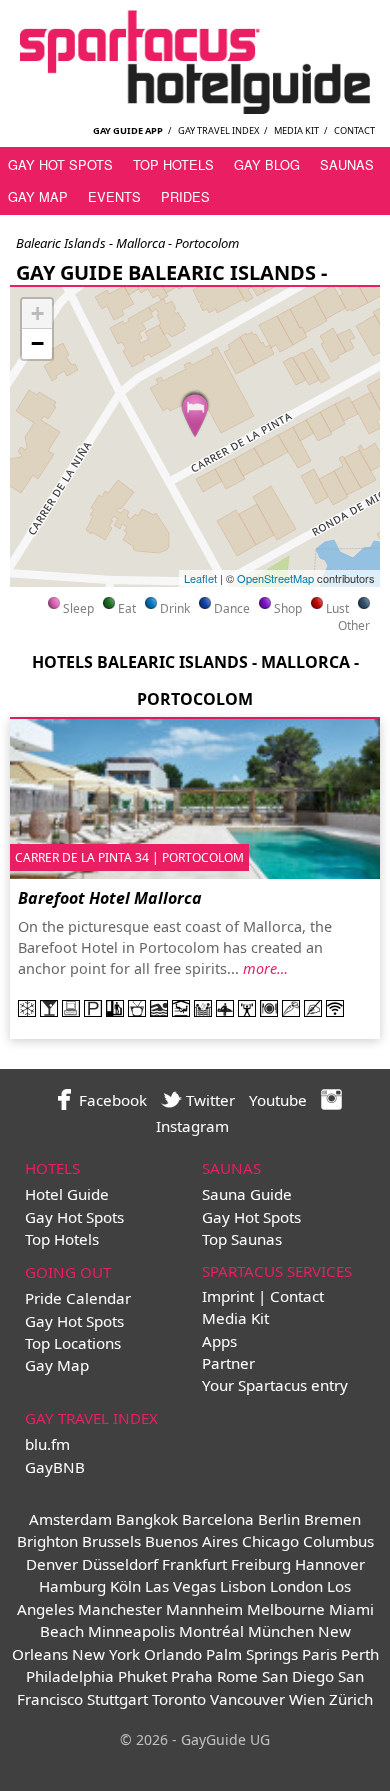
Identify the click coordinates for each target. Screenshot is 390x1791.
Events (114, 196)
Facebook (111, 1100)
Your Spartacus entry (275, 1385)
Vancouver (247, 1699)
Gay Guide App (128, 130)
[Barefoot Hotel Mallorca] (195, 412)
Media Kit (296, 130)
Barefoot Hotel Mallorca (110, 898)
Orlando (173, 1654)
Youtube (278, 1100)
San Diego (298, 1676)
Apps (219, 1341)
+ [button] (37, 313)
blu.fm (47, 1444)
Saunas (347, 164)
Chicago (270, 1541)
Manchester (120, 1609)
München (281, 1631)
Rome (237, 1676)
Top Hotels (173, 164)
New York (106, 1654)
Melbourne (286, 1609)
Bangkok (147, 1519)
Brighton (47, 1541)
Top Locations (73, 1343)
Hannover (330, 1564)
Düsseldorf (120, 1564)
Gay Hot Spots (60, 164)
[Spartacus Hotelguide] (195, 108)
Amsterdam (70, 1519)
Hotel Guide (67, 1194)
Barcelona (218, 1519)
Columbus (338, 1541)
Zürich (351, 1699)
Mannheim (204, 1609)
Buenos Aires (191, 1541)
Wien (307, 1699)
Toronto (179, 1699)
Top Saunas (242, 1239)
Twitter (208, 1100)
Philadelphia (70, 1676)
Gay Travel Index (218, 130)
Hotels (52, 1168)
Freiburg (261, 1564)
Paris (319, 1654)
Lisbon (243, 1586)
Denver (52, 1564)
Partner (228, 1363)
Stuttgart (117, 1699)
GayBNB (55, 1467)
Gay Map (38, 196)
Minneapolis (131, 1631)
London (296, 1586)
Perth (360, 1654)
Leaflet (200, 578)
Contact (354, 130)
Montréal (211, 1631)
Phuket (142, 1676)
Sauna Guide (247, 1194)
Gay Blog (267, 164)
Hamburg (72, 1586)
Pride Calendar (78, 1298)
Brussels (111, 1541)
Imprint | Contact (263, 1296)
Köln (125, 1586)
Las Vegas (180, 1586)
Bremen (332, 1519)
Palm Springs (252, 1654)
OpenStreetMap (275, 578)
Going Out (68, 1272)
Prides (185, 196)
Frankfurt (194, 1564)
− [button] (37, 343)
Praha (192, 1676)
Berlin (279, 1519)
